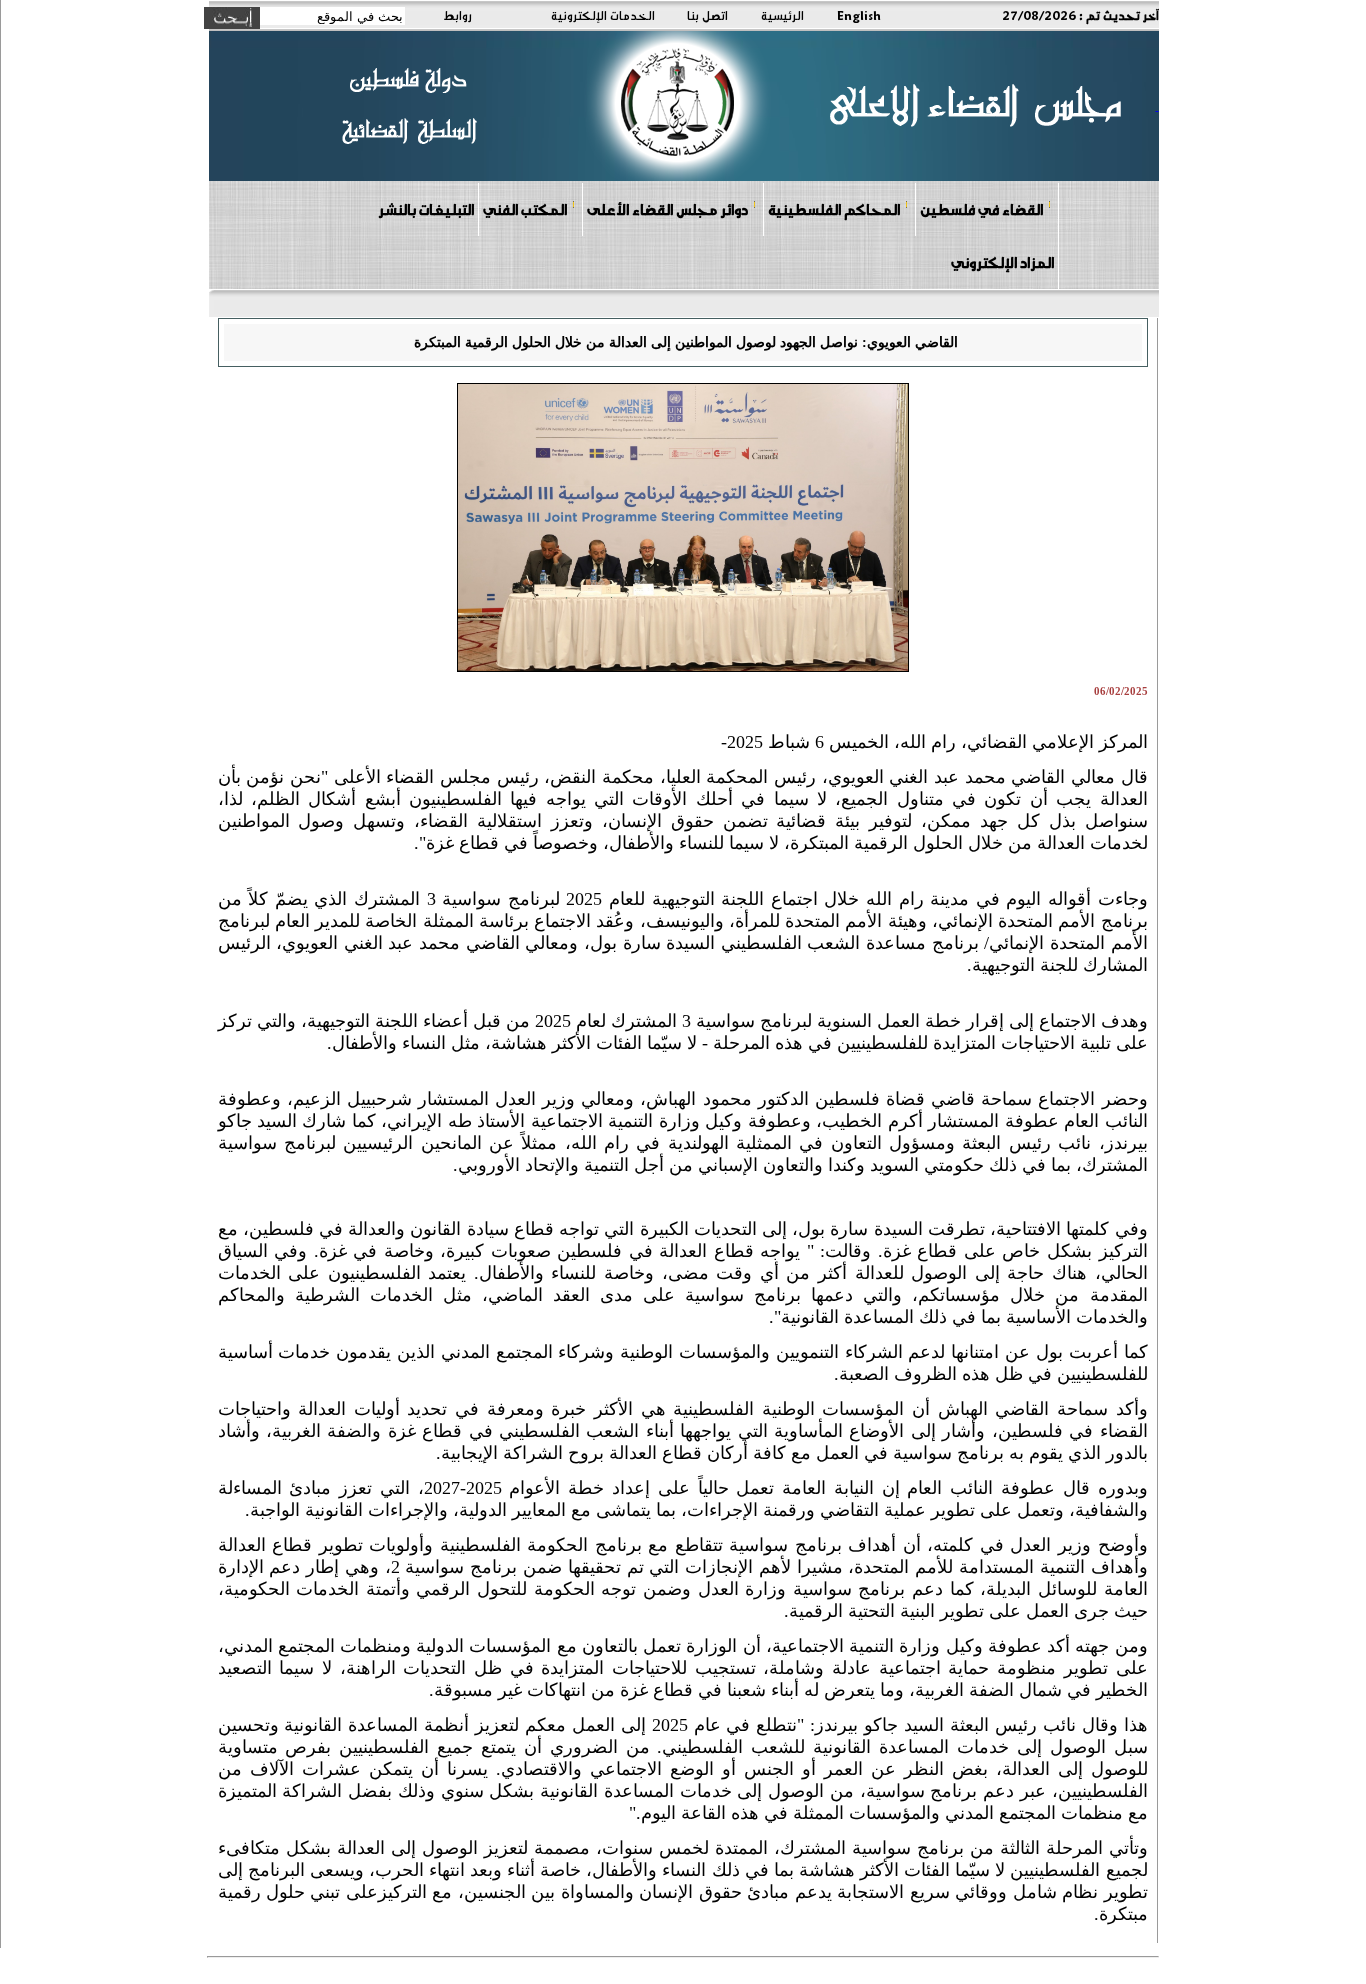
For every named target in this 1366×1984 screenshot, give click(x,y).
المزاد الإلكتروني (1002, 262)
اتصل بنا (707, 15)
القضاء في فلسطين (981, 209)
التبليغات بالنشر (426, 209)
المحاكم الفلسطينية (834, 209)
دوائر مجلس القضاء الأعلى (667, 209)
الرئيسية (782, 15)
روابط (457, 15)
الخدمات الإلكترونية (603, 15)
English (859, 15)
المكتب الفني (525, 209)
